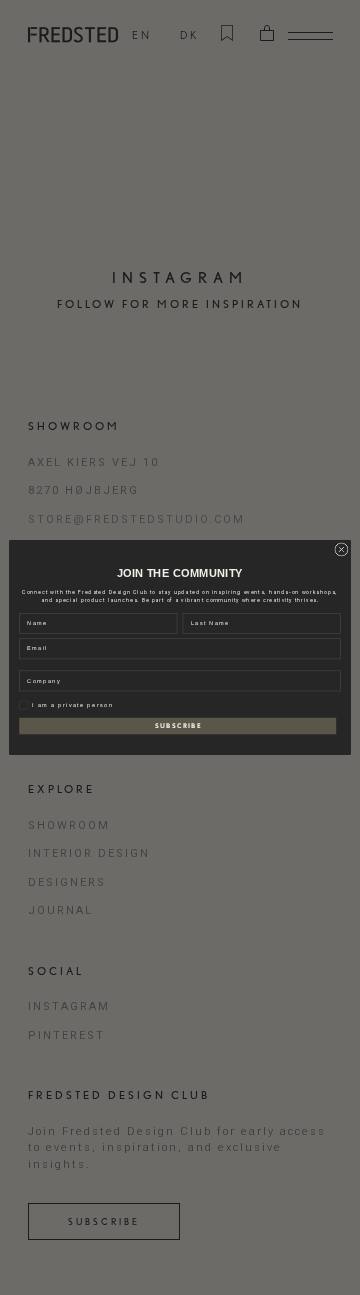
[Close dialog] (341, 549)
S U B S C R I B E (178, 725)
